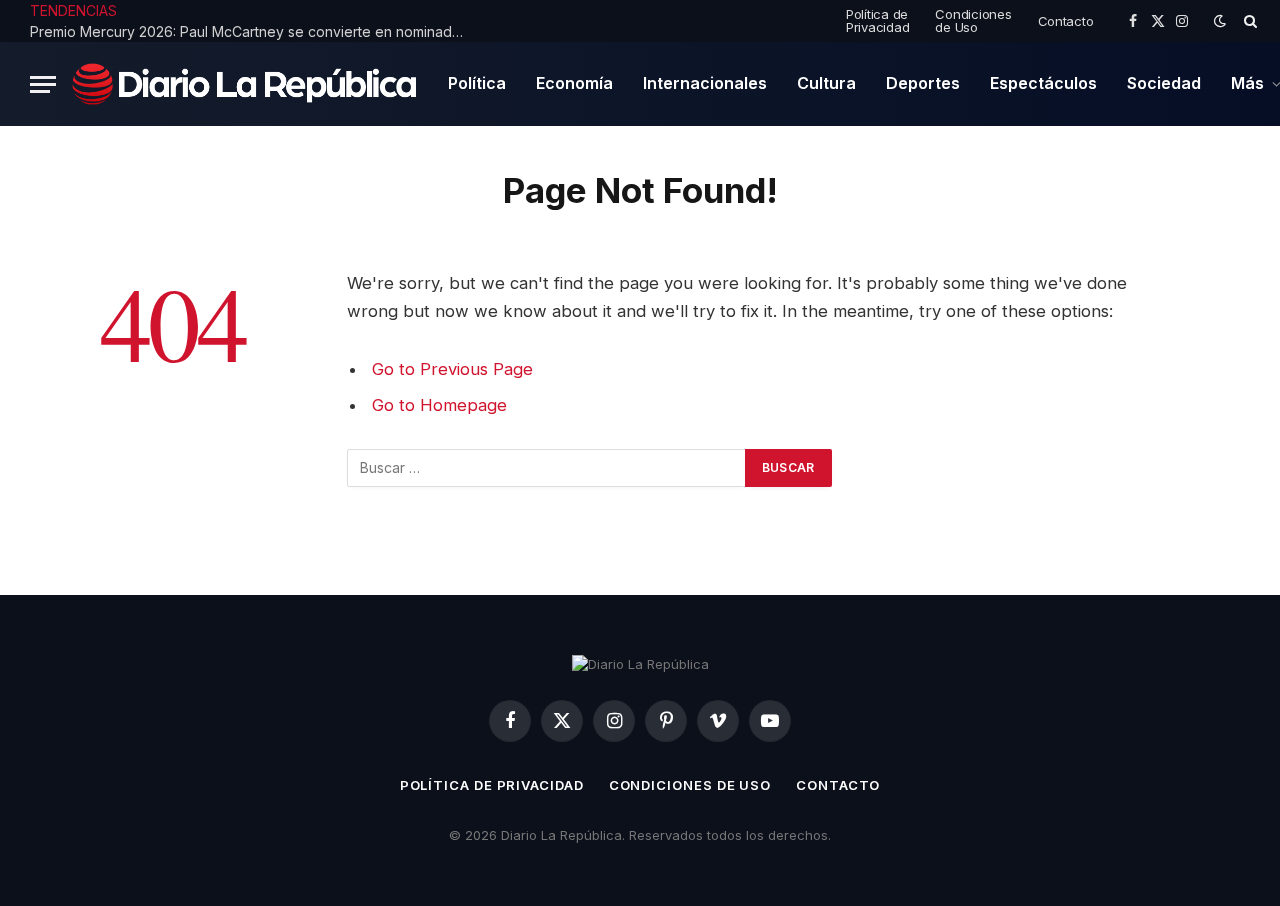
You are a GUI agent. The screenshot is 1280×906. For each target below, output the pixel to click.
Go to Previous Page (452, 369)
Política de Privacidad (877, 20)
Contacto (1066, 21)
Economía (574, 83)
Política (477, 83)
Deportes (923, 83)
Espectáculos (1043, 83)
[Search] (1248, 21)
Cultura (826, 83)
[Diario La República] (244, 83)
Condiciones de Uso (973, 20)
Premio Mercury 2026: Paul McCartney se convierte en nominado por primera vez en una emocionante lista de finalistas (255, 31)
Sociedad (1164, 83)
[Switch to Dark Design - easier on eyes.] (1220, 21)
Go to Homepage (439, 405)
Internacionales (705, 83)
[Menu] (43, 84)
